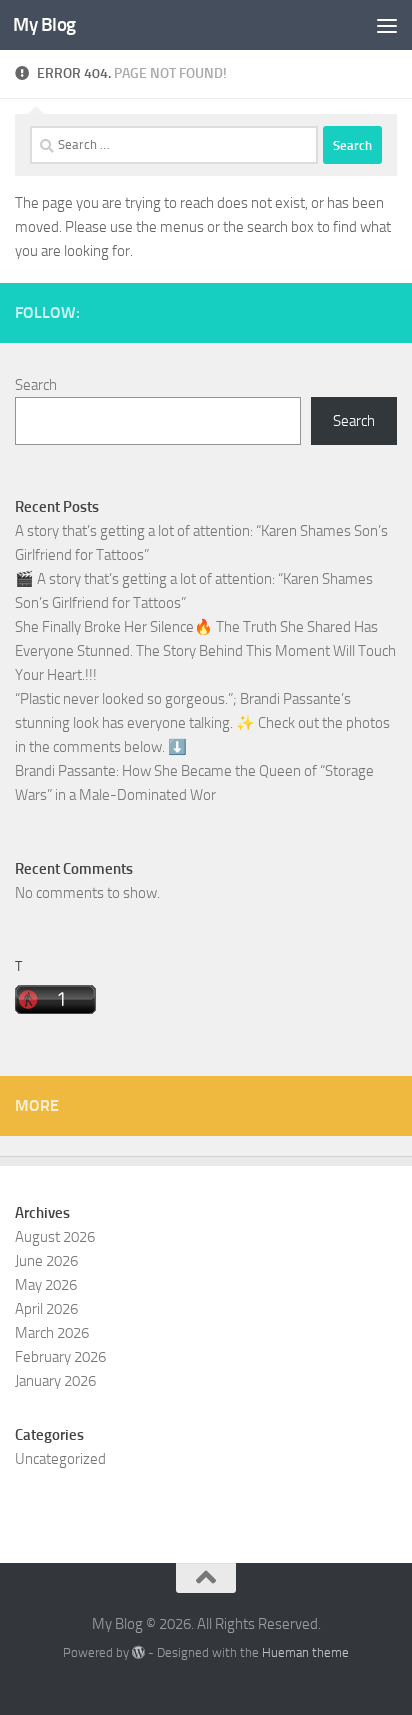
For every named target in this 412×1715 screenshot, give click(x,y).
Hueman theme (305, 1652)
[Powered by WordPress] (138, 1652)
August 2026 (55, 1237)
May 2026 (46, 1285)
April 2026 (46, 1309)
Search (36, 385)
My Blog (44, 24)
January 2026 (55, 1381)
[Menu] (387, 25)
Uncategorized (60, 1459)
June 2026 (46, 1261)
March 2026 (52, 1333)
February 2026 (60, 1357)
